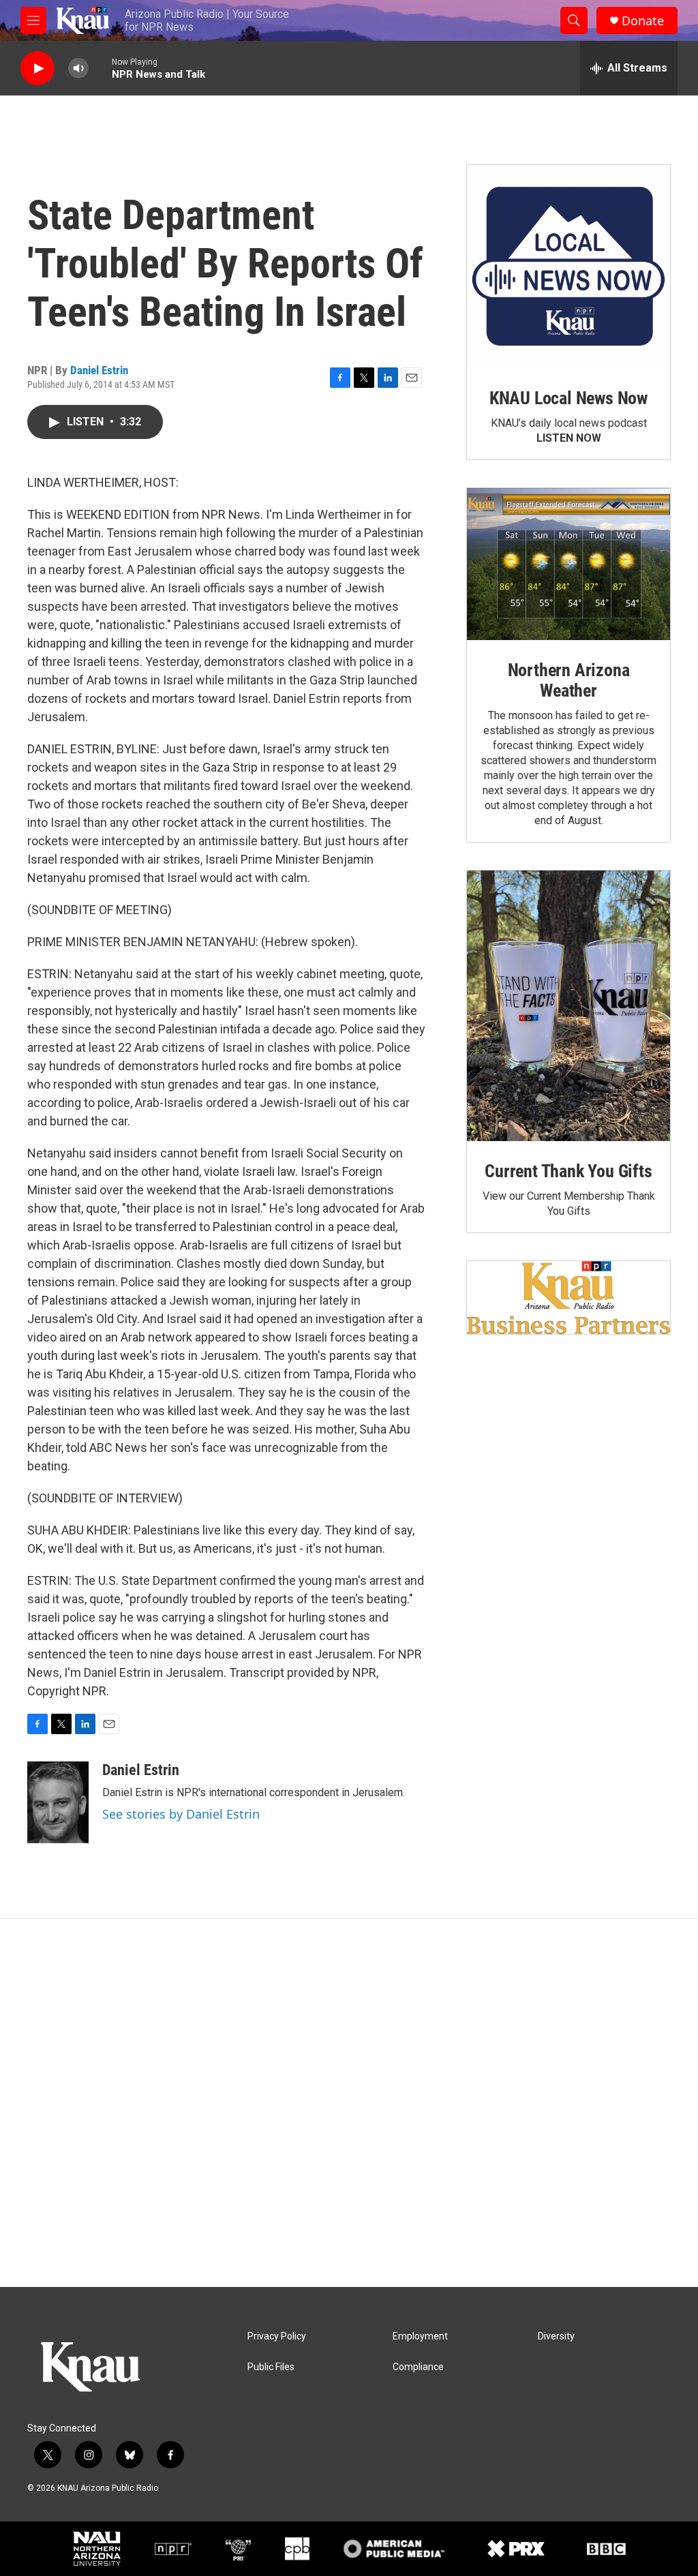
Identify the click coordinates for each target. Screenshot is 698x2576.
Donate (643, 21)
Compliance (418, 2367)
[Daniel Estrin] (58, 1802)
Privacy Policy (277, 2336)
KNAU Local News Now (568, 398)
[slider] (100, 68)
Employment (420, 2336)
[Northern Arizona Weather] (568, 564)
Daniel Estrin (99, 370)
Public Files (271, 2367)
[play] (37, 69)
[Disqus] (349, 2103)
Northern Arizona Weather (569, 680)
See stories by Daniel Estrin (181, 1814)
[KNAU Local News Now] (568, 267)
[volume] (78, 69)
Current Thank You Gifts (568, 1171)
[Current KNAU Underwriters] (568, 1298)
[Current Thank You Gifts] (568, 1006)
